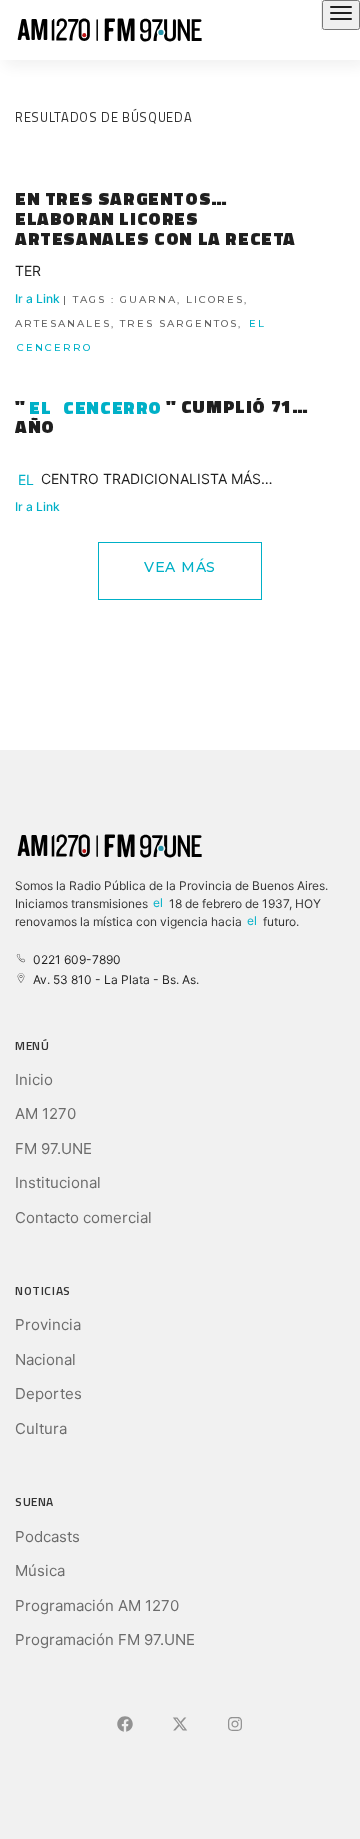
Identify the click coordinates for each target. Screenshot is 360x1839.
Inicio (34, 1079)
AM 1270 (45, 1113)
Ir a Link (140, 322)
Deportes (48, 1393)
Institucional (58, 1182)
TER (28, 270)
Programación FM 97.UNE (105, 1639)
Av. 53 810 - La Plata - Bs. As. (113, 979)
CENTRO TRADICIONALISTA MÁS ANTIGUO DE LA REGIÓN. (138, 481)
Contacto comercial (83, 1217)
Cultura (41, 1428)
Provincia (48, 1324)
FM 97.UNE (53, 1148)
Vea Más (180, 567)
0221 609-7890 (74, 959)
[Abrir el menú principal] (341, 15)
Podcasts (47, 1536)
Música (40, 1570)
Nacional (45, 1359)
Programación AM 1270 (97, 1605)
